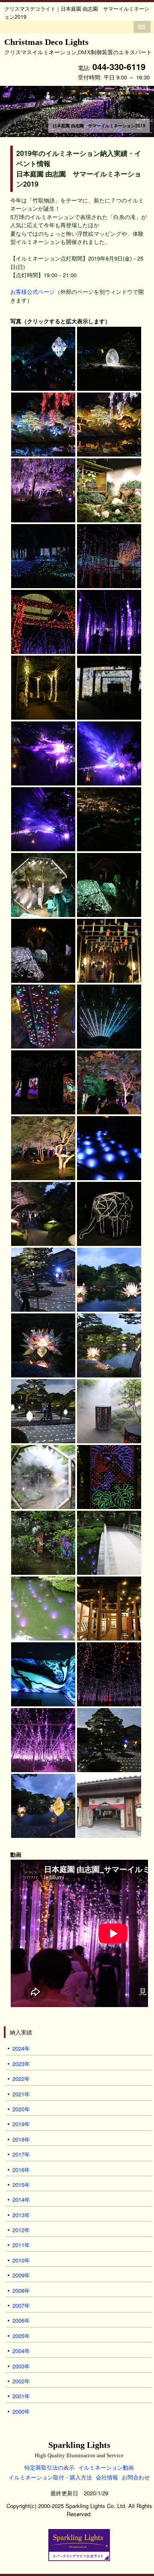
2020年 (21, 2109)
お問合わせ (136, 2477)
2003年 (21, 2366)
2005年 (21, 2336)
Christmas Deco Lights (78, 46)
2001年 (21, 2396)
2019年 (21, 2124)
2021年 (21, 2094)
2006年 (21, 2320)
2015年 (21, 2185)
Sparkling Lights (79, 2449)
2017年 (21, 2154)
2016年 (21, 2170)
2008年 (21, 2290)
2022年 (21, 2079)
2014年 (21, 2199)
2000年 (21, 2411)
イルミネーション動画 (106, 2467)
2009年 (21, 2275)
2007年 (21, 2305)
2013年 (21, 2215)
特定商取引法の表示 (49, 2467)
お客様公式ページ (33, 292)
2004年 (21, 2351)
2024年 (21, 2048)
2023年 (21, 2064)
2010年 (21, 2260)
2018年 (21, 2139)
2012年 (21, 2230)
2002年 (21, 2381)
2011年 (21, 2245)
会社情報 (107, 2477)
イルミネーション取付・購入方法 (50, 2477)
